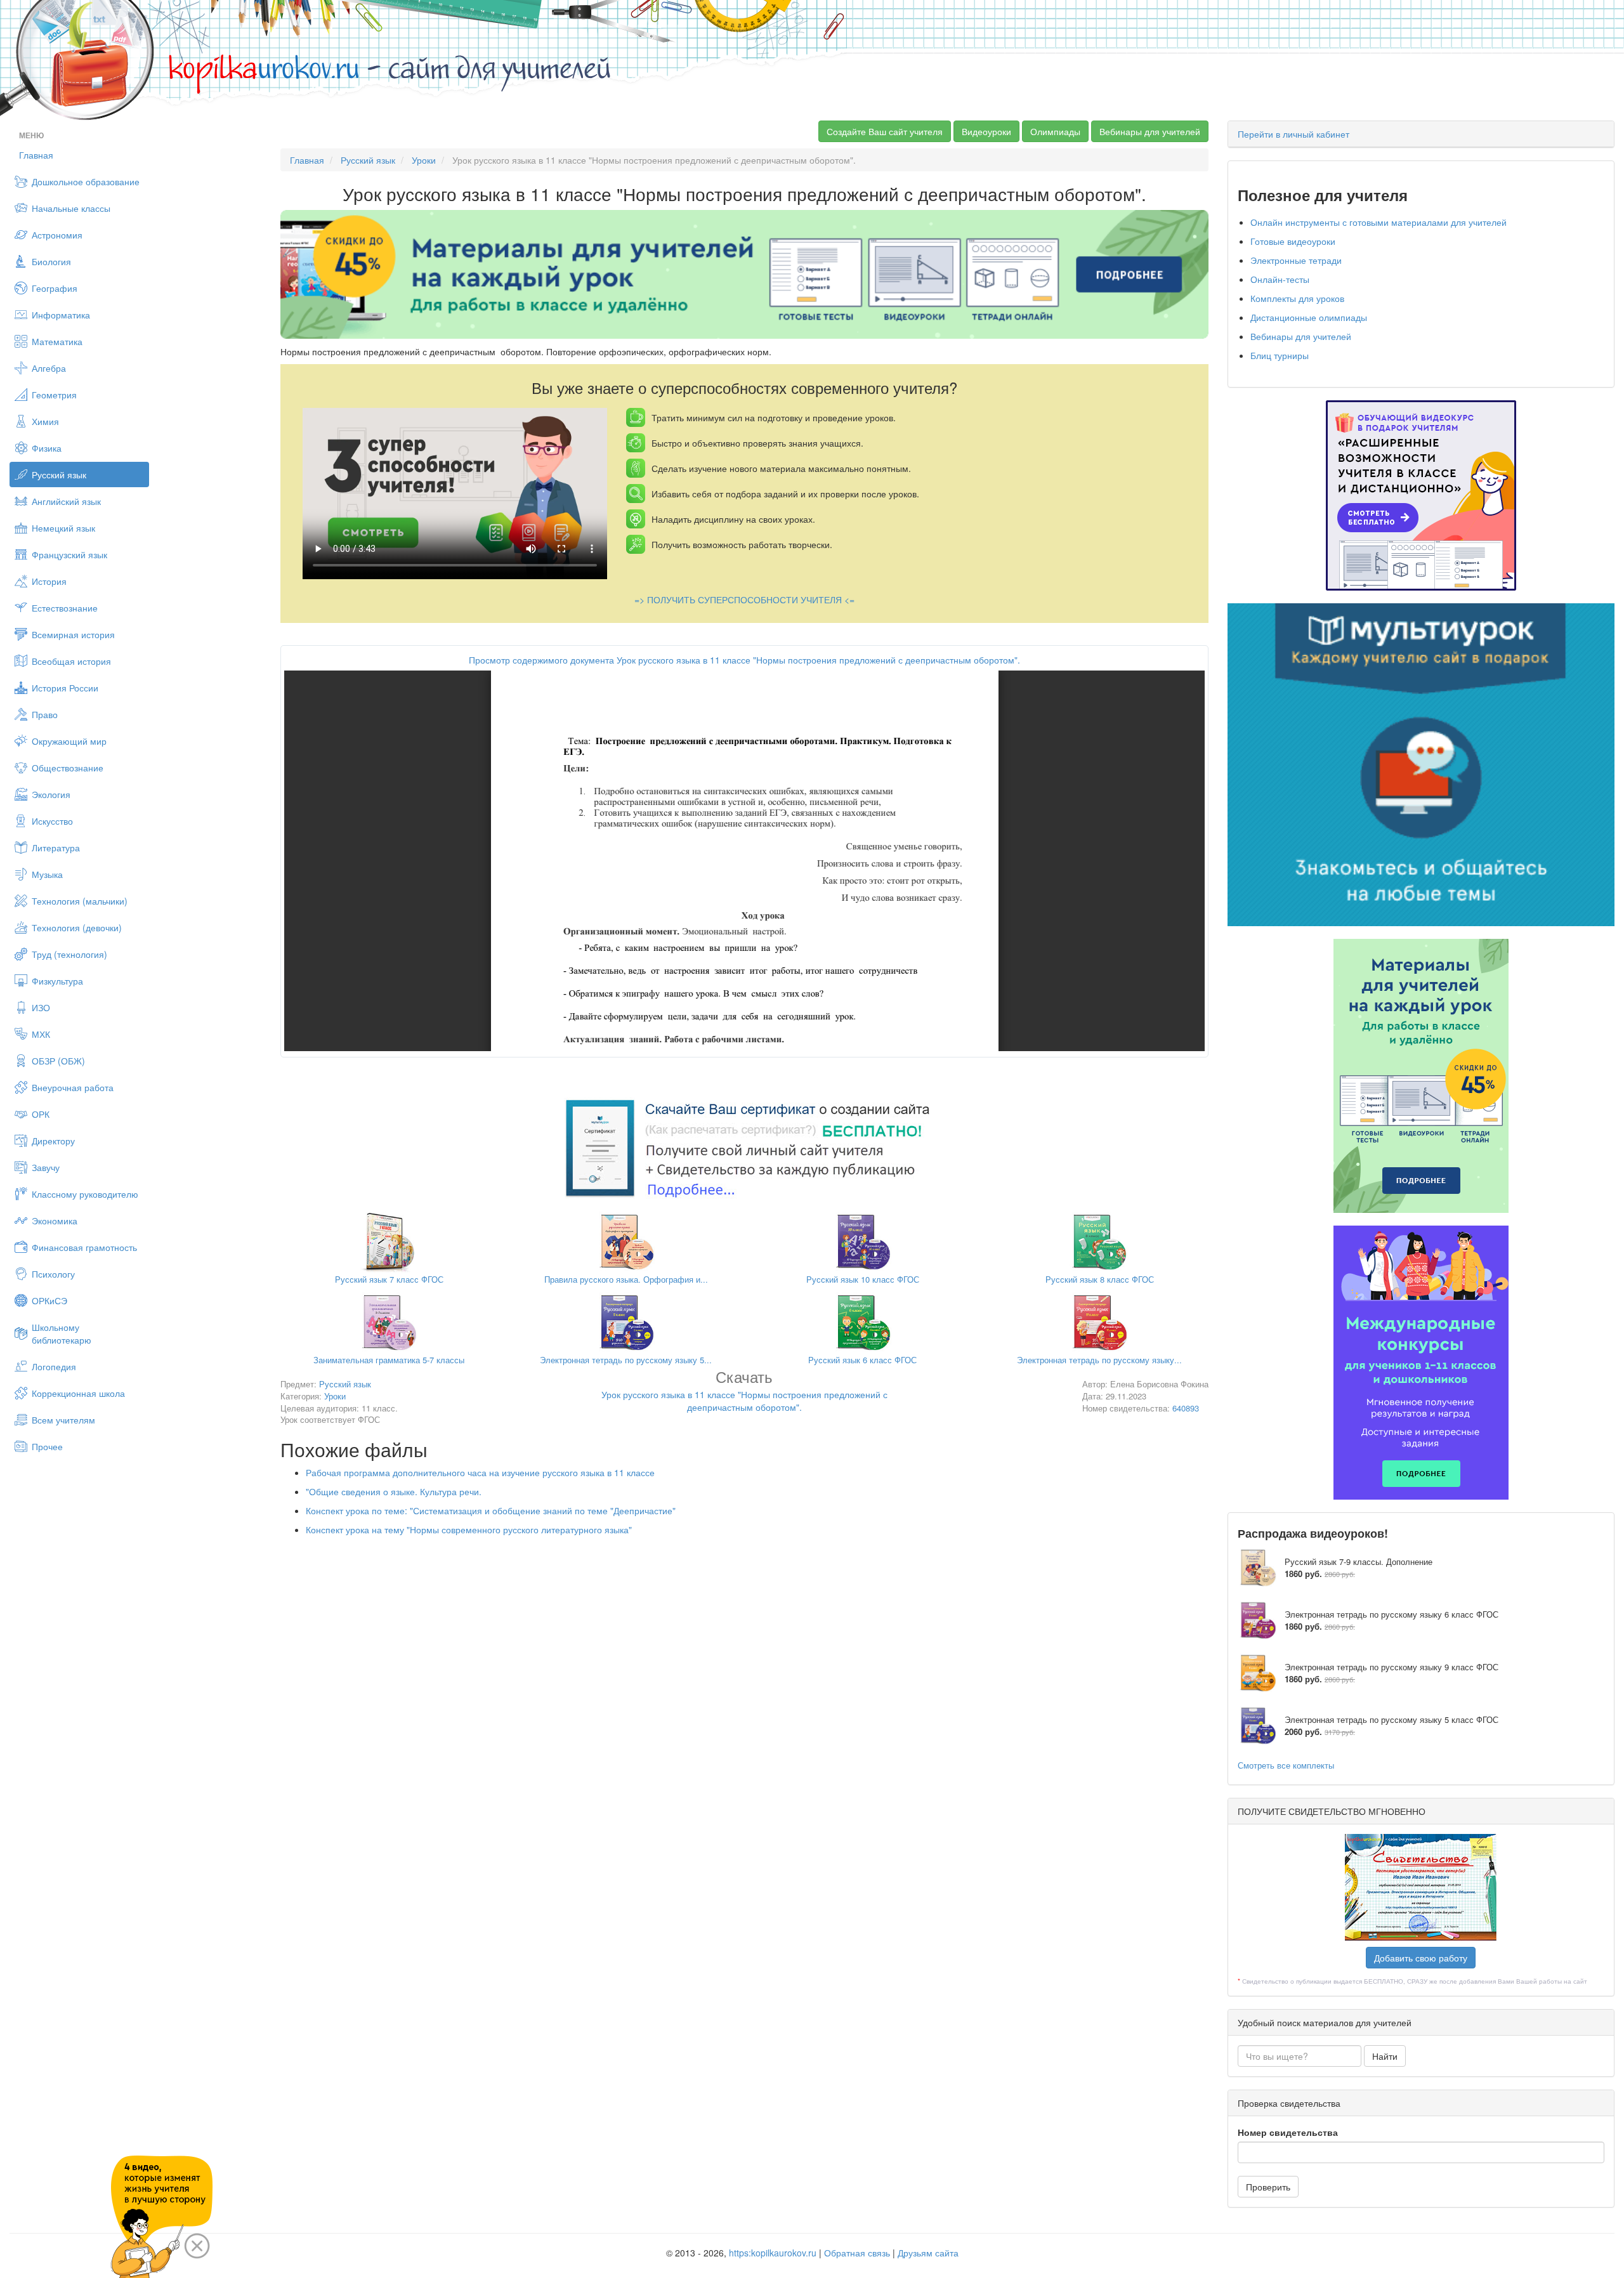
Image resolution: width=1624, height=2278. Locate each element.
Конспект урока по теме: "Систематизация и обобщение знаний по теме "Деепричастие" (491, 1510)
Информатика (61, 315)
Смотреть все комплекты (1286, 1765)
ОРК (41, 1114)
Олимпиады (1055, 131)
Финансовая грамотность (84, 1247)
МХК (41, 1034)
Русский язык (59, 475)
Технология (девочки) (77, 927)
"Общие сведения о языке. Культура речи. (394, 1491)
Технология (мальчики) (80, 901)
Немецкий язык (63, 528)
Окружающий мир (69, 741)
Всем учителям (63, 1420)
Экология (51, 794)
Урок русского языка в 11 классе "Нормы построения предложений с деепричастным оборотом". (744, 1393)
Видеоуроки (986, 131)
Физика (47, 448)
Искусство (52, 821)
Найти (1385, 2056)
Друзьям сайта (928, 2253)
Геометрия (54, 395)
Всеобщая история (71, 661)
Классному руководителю (85, 1194)
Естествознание (65, 608)
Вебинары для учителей (1150, 131)
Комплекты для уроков (1297, 298)
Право (45, 714)
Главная (36, 155)
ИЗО (41, 1007)
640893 (1186, 1408)
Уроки (424, 160)
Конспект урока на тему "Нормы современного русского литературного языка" (469, 1529)
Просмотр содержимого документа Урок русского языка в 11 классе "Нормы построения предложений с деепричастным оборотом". (744, 660)
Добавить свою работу (1421, 1958)
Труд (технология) (69, 954)
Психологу (53, 1274)
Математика (57, 341)
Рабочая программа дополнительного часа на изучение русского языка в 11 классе (480, 1472)
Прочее (47, 1446)
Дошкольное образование (86, 181)
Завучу (46, 1167)
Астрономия (57, 235)
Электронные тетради (1296, 260)
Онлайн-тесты (1280, 279)
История (49, 581)
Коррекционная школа (78, 1393)
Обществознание (68, 768)
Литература (56, 848)
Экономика (55, 1221)
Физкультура (57, 981)
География (55, 288)
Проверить (1268, 2187)
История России (65, 688)
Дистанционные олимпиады (1309, 317)
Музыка (47, 874)
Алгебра (49, 368)
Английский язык (66, 501)
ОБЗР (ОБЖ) (58, 1061)
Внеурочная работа (73, 1087)
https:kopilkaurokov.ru (773, 2253)
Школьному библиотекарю (62, 1333)
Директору (53, 1141)
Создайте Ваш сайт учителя (885, 131)
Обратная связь (857, 2253)
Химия (45, 421)
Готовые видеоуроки (1293, 241)
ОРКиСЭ (49, 1300)
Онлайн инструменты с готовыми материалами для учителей (1378, 222)
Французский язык (69, 554)
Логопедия (54, 1366)
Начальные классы (71, 208)
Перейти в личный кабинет (1293, 134)
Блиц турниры (1280, 355)
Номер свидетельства (1288, 2132)
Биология (51, 261)
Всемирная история (73, 634)
